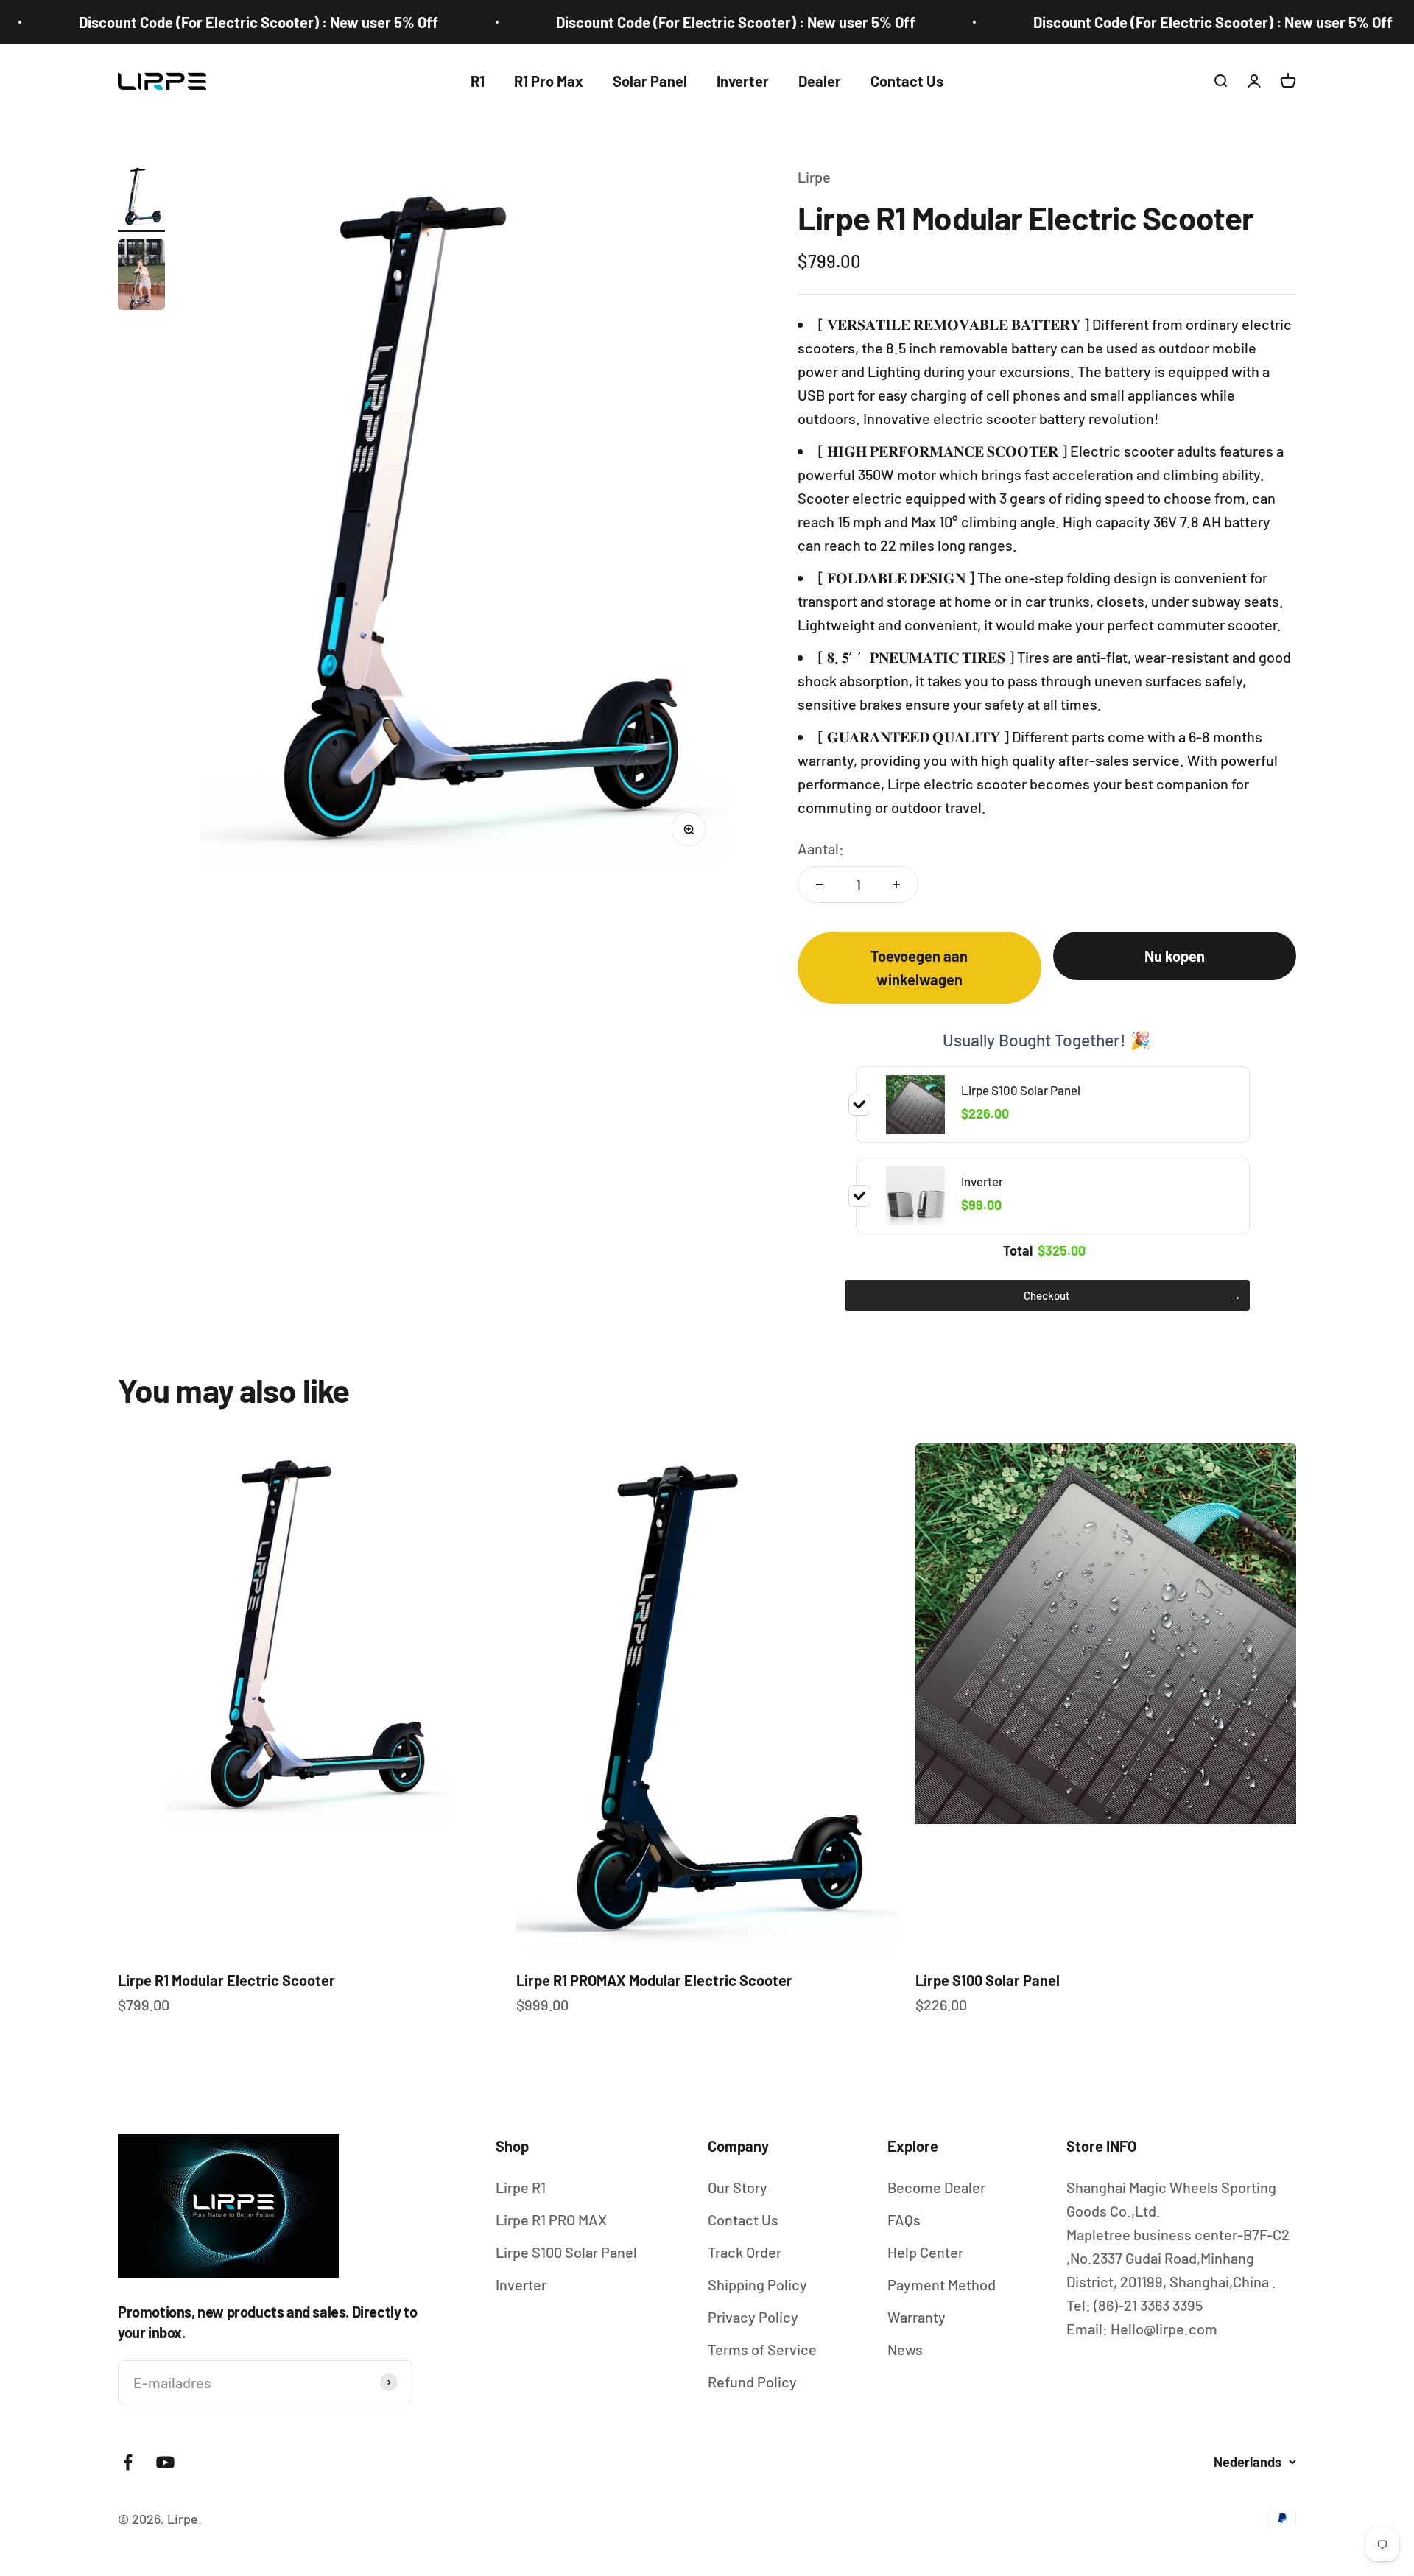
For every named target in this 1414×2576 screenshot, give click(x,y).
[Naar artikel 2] (141, 277)
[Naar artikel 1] (141, 198)
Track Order (745, 2252)
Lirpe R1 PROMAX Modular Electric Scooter (654, 1980)
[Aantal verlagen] (820, 884)
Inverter (743, 81)
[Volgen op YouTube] (165, 2462)
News (905, 2349)
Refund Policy (752, 2382)
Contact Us (907, 81)
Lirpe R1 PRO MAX (551, 2220)
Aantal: (821, 848)
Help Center (925, 2252)
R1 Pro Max (549, 81)
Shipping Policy (757, 2284)
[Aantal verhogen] (896, 884)
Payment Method (942, 2284)
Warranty (917, 2317)
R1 (478, 81)
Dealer (820, 81)
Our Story (738, 2187)
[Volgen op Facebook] (128, 2462)
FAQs (904, 2220)
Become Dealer (936, 2187)
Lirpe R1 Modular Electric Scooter (226, 1980)
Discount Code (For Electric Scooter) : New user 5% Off (644, 22)
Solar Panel (650, 81)
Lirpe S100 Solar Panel (988, 1980)
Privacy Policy (753, 2317)
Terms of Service (762, 2349)
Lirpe (814, 177)
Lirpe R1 (521, 2187)
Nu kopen (1175, 956)
